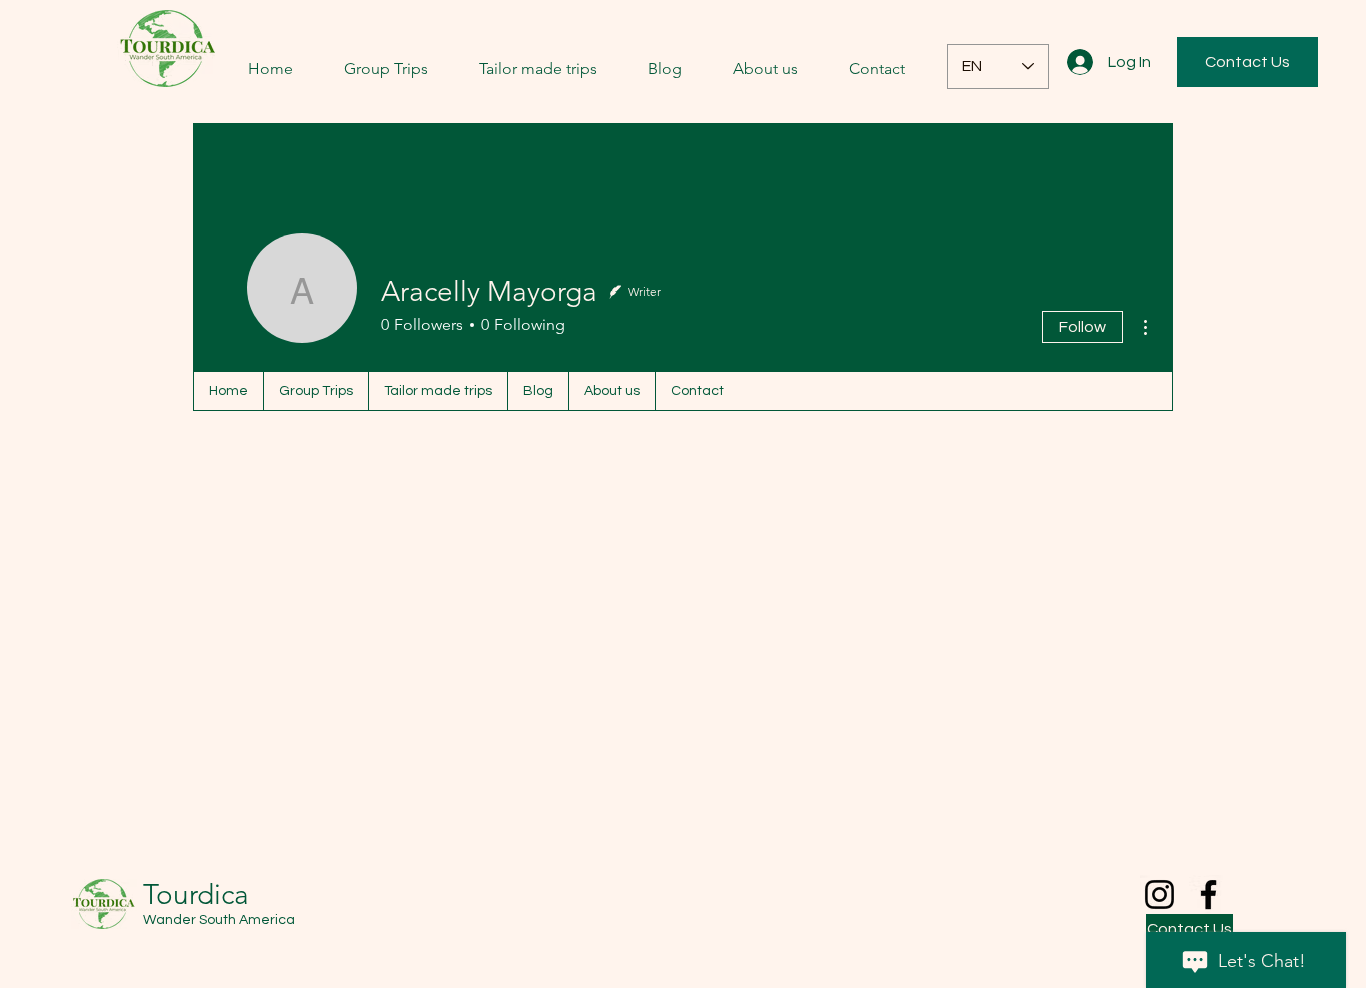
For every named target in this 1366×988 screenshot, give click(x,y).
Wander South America (219, 920)
